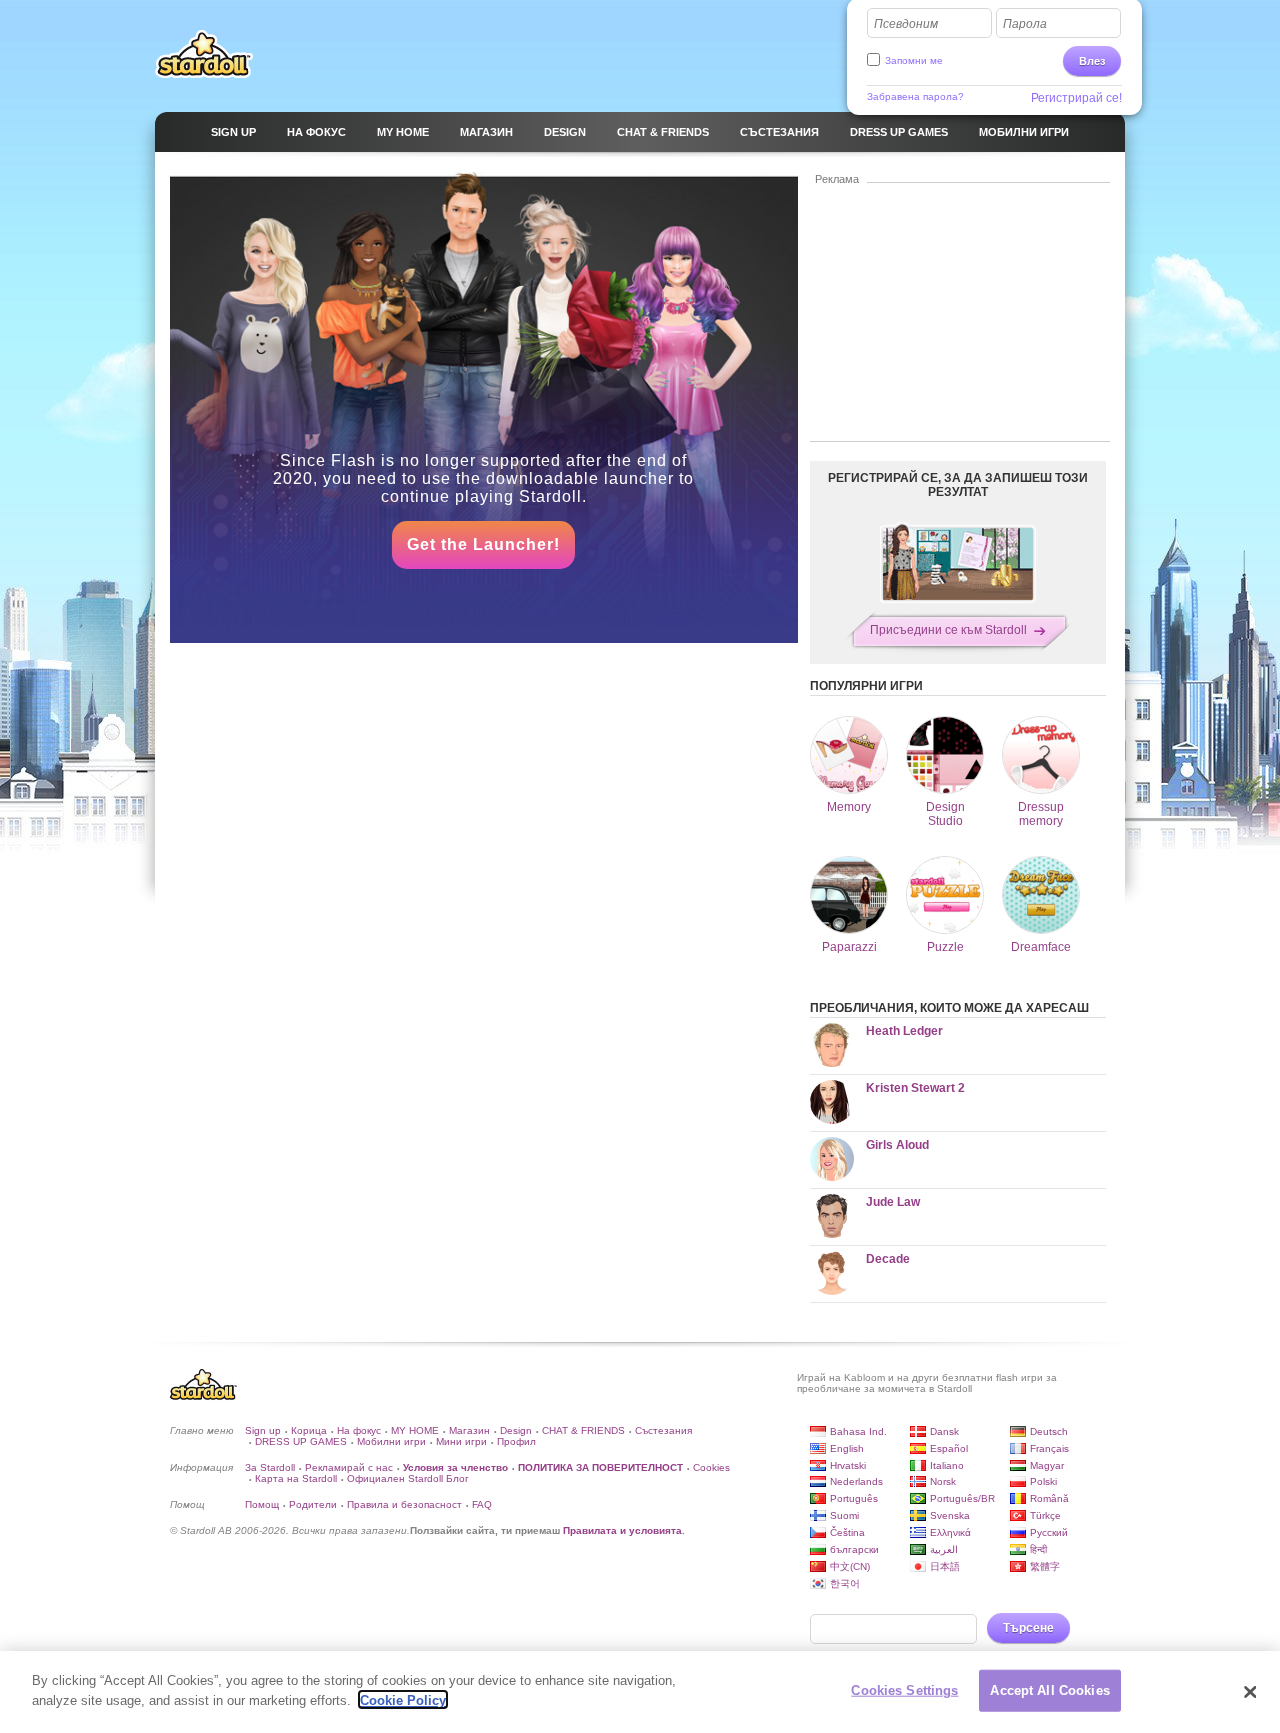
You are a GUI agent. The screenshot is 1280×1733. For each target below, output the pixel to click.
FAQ (482, 1504)
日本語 (945, 1566)
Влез (1092, 61)
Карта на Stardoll (296, 1478)
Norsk (943, 1481)
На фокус (359, 1430)
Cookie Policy (403, 1699)
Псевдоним (906, 24)
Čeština (847, 1532)
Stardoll (204, 54)
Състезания (663, 1430)
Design (516, 1430)
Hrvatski (848, 1465)
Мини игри (461, 1441)
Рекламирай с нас (349, 1467)
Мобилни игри (391, 1441)
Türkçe (1045, 1515)
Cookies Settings (904, 1690)
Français (1049, 1448)
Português (854, 1498)
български (854, 1549)
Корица (309, 1430)
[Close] (1250, 1692)
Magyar (1047, 1465)
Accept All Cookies (1049, 1690)
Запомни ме (914, 60)
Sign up (263, 1430)
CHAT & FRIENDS (583, 1430)
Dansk (944, 1431)
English (847, 1448)
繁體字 (1045, 1566)
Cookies (711, 1467)
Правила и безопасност (404, 1504)
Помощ (262, 1504)
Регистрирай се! (1076, 98)
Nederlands (856, 1481)
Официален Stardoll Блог (408, 1478)
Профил (516, 1441)
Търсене (1028, 1628)
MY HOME (415, 1430)
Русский (1049, 1532)
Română (1049, 1498)
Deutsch (1049, 1431)
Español (949, 1448)
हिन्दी (1038, 1549)
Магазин (469, 1430)
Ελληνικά (950, 1532)
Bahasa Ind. (858, 1431)
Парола (1025, 24)
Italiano (947, 1465)
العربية (944, 1549)
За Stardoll (270, 1467)
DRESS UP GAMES (301, 1441)
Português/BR (962, 1498)
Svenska (950, 1515)
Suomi (844, 1515)
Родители (313, 1504)
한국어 (845, 1583)
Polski (1043, 1481)
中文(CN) (850, 1566)
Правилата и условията (622, 1530)
